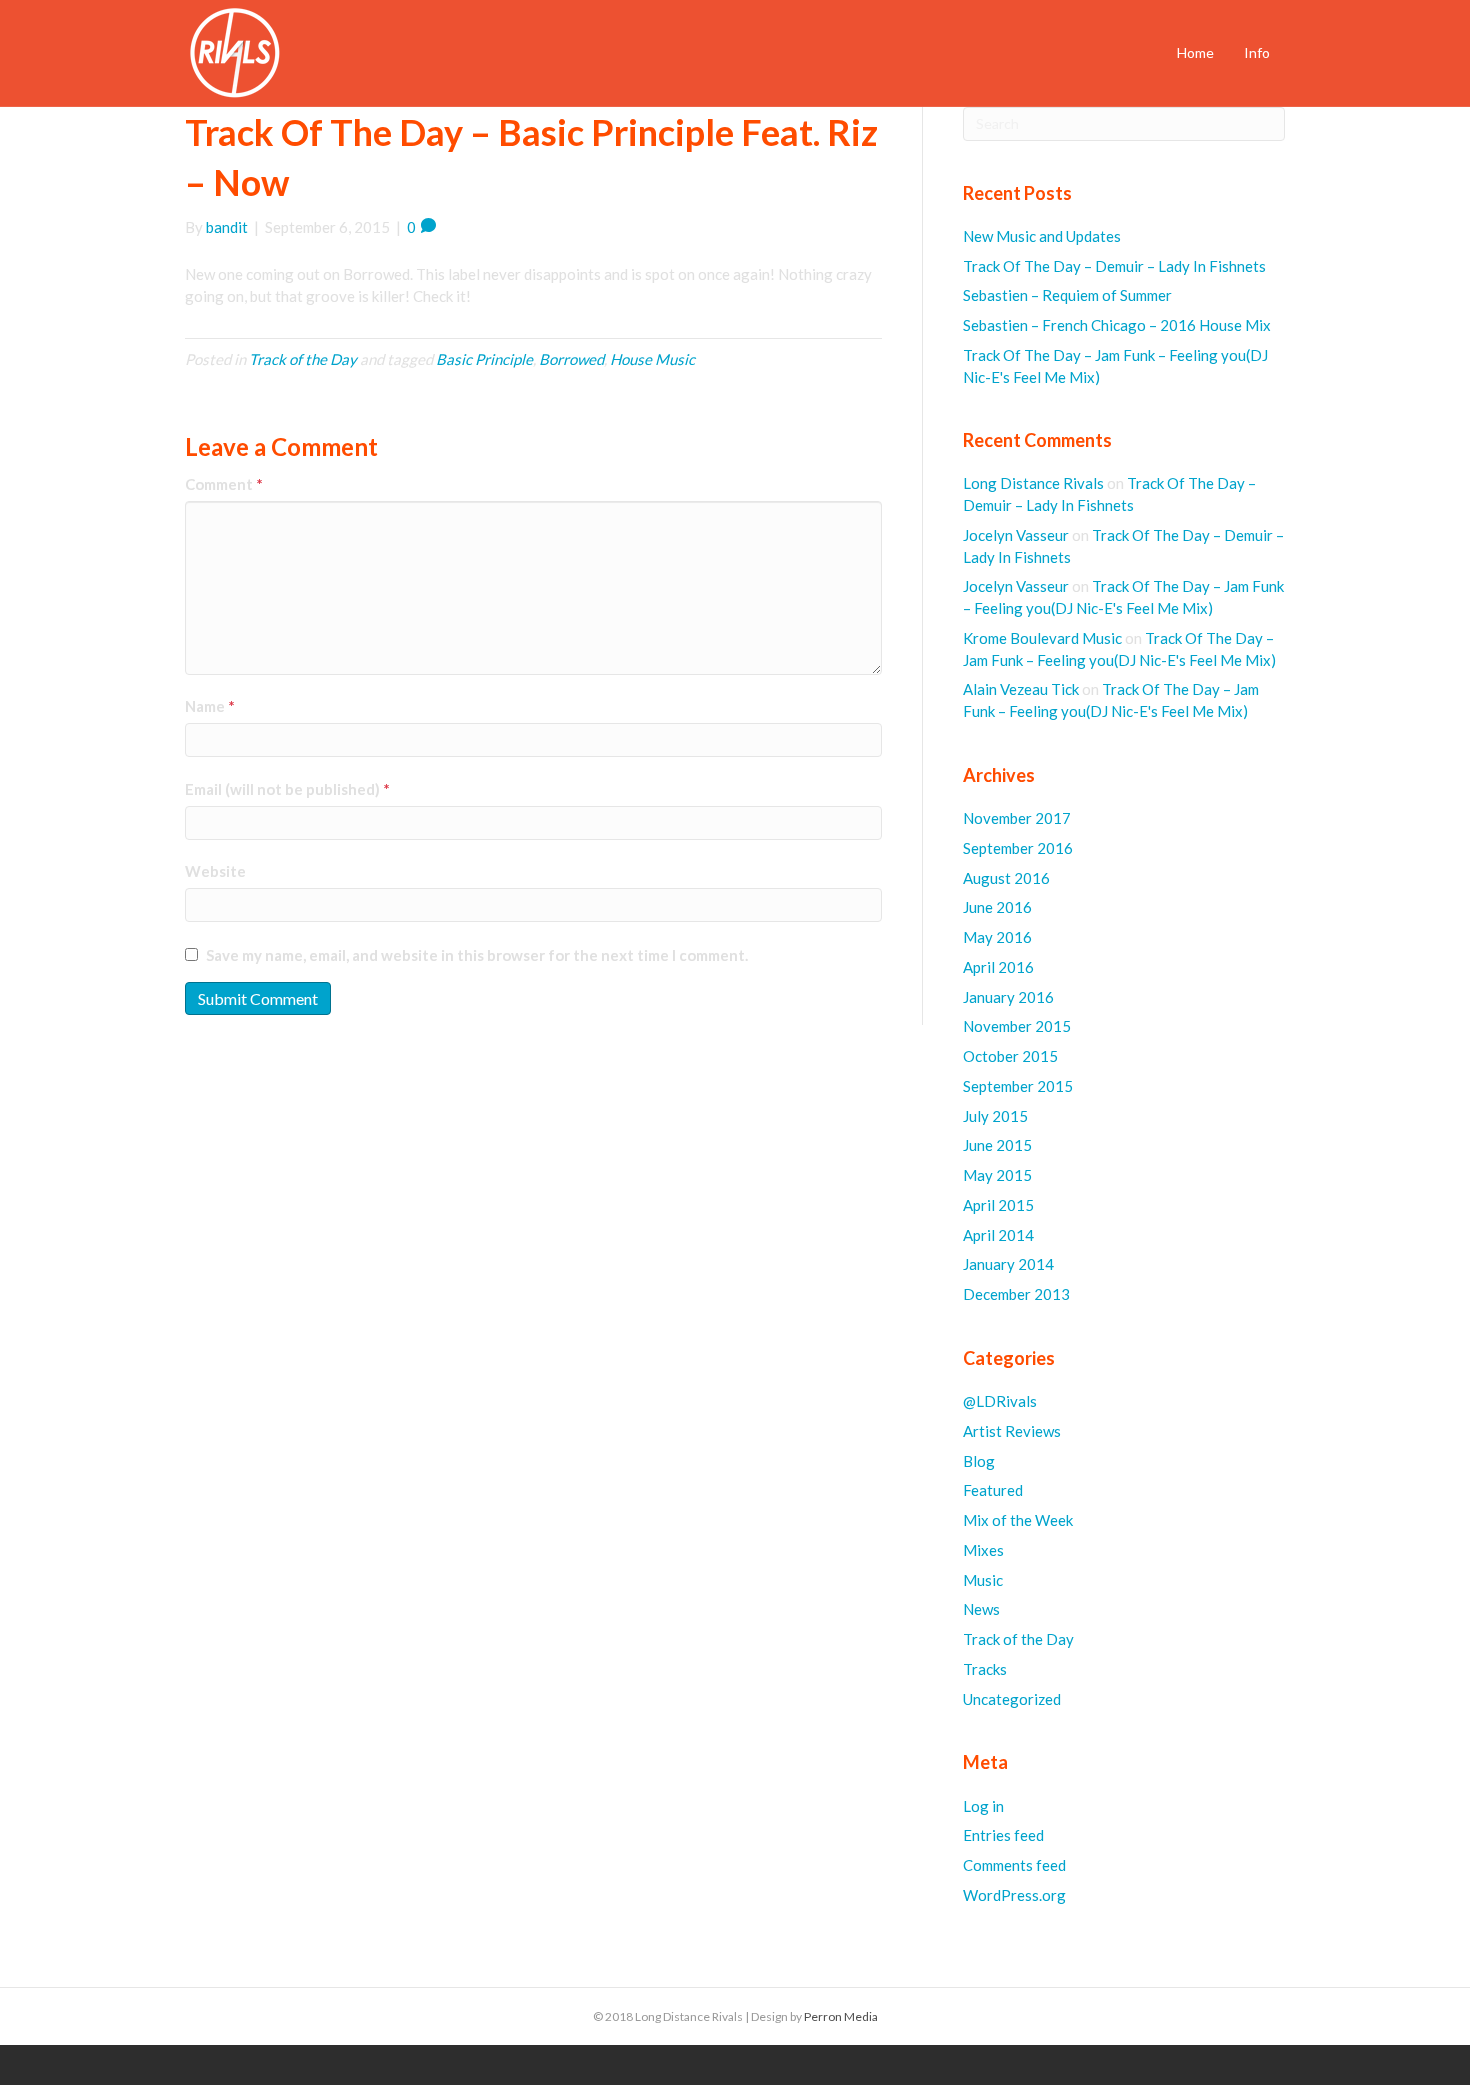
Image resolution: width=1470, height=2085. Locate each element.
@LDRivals (1000, 1401)
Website (215, 871)
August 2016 (1006, 878)
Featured (993, 1490)
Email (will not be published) (287, 789)
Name (210, 706)
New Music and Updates (1042, 236)
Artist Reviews (1012, 1431)
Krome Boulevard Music (1042, 638)
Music (983, 1580)
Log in (983, 1806)
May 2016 (997, 937)
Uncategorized (1012, 1699)
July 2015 (995, 1116)
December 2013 (1016, 1294)
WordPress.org (1014, 1895)
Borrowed (571, 359)
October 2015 (1010, 1056)
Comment (224, 484)
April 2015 (998, 1205)
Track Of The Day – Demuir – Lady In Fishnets (1114, 266)
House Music (652, 359)
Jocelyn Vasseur (1016, 535)
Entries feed (1003, 1835)
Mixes (983, 1550)
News (981, 1609)
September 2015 (1018, 1086)
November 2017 (1017, 818)
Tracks (985, 1669)
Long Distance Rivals (1033, 483)
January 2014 (1008, 1264)
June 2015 (997, 1145)
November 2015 (1017, 1026)
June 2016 (997, 907)
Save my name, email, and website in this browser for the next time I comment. (477, 955)
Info (1257, 52)
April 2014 (998, 1235)
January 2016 (1008, 997)
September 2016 (1018, 848)
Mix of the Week (1018, 1520)
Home (1195, 52)
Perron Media (841, 2016)
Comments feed (1014, 1865)
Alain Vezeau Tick (1021, 689)
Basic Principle (484, 359)
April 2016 (998, 967)
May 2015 (997, 1175)
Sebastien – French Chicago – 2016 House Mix (1117, 325)
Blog (979, 1461)
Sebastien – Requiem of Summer (1067, 295)
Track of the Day (303, 359)
